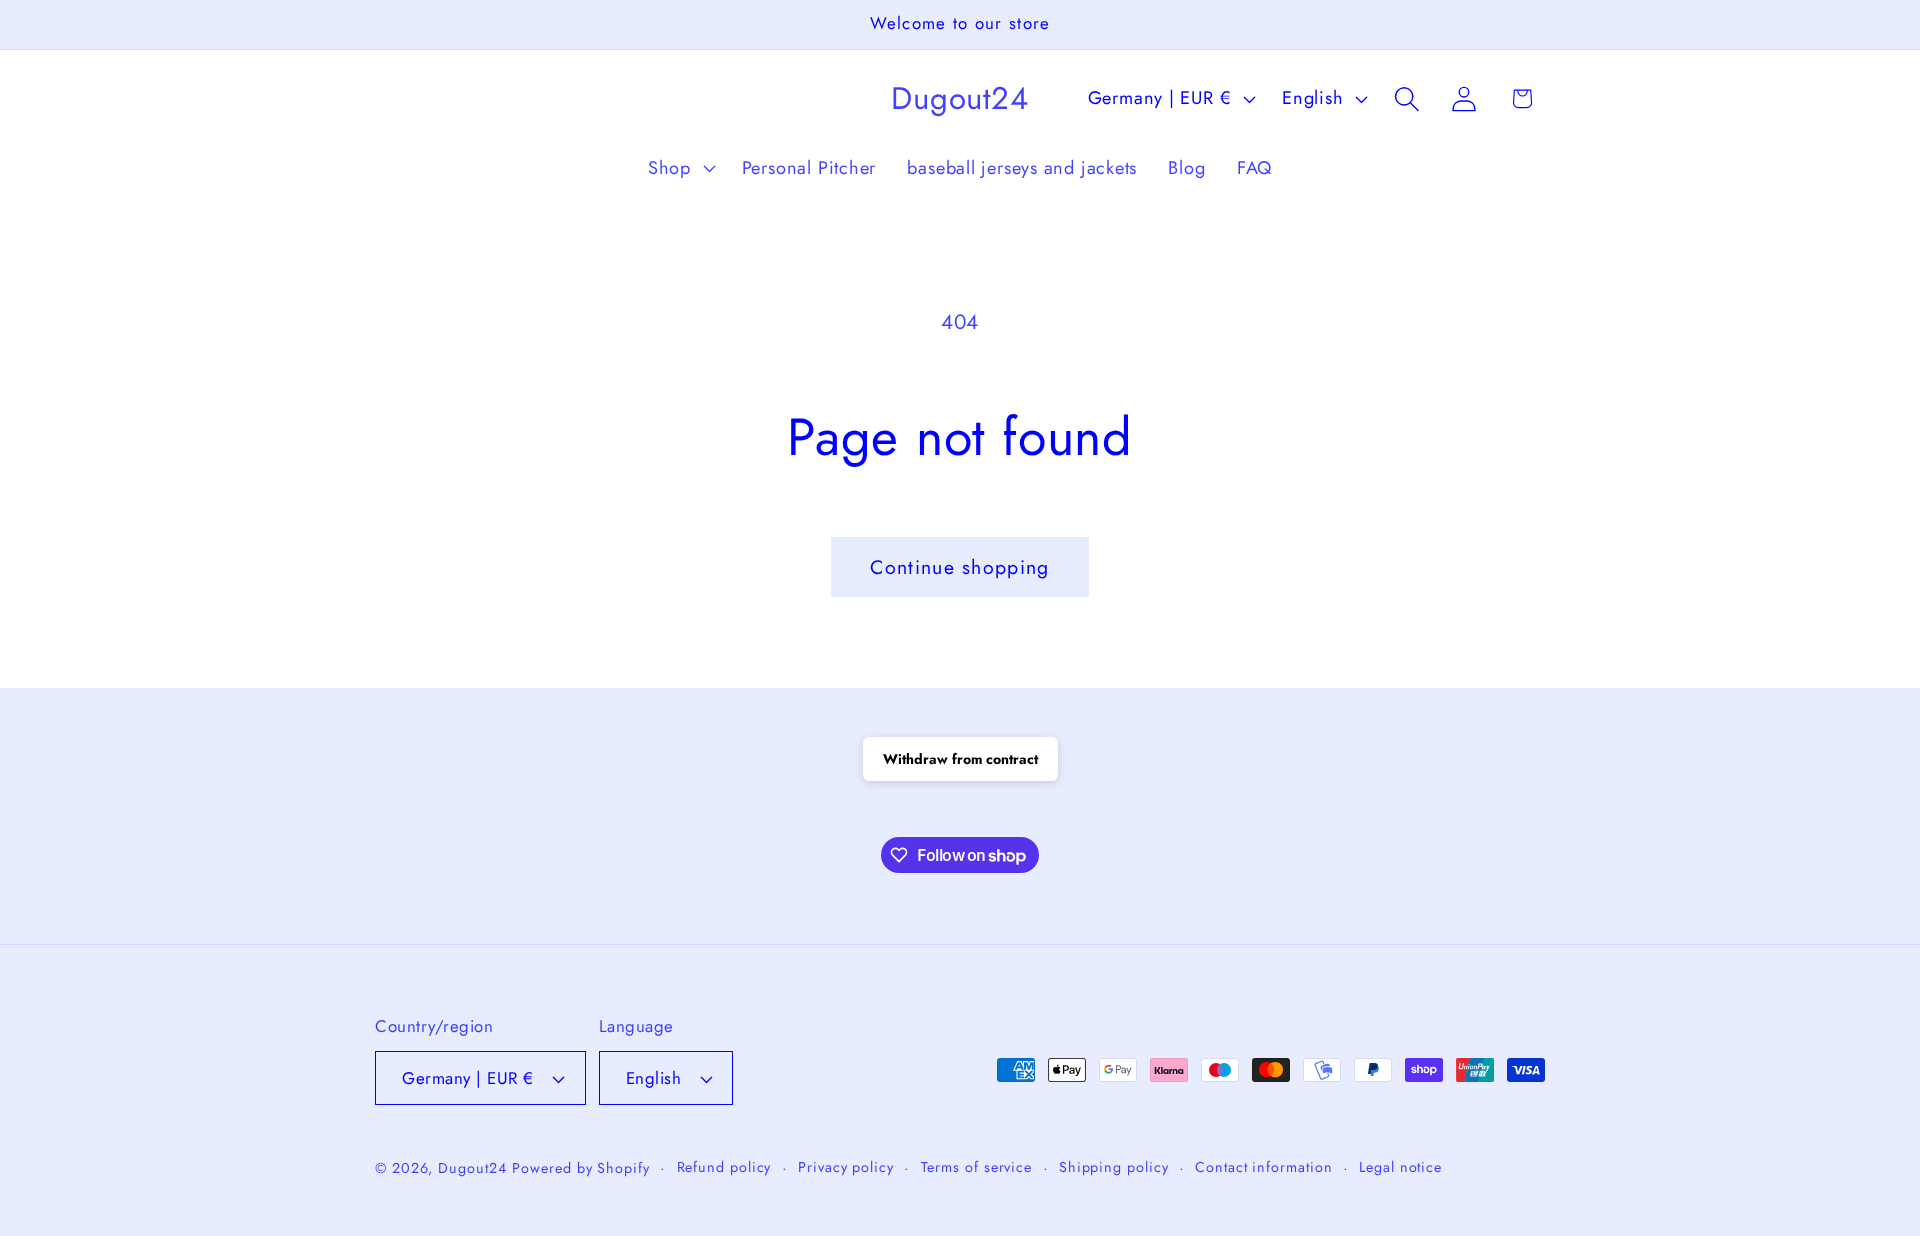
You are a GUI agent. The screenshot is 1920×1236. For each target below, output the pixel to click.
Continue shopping (959, 567)
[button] (679, 168)
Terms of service (977, 1167)
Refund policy (724, 1167)
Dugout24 (472, 1168)
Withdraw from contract (960, 759)
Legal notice (1400, 1167)
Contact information (1263, 1167)
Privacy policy (846, 1167)
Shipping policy (1114, 1167)
